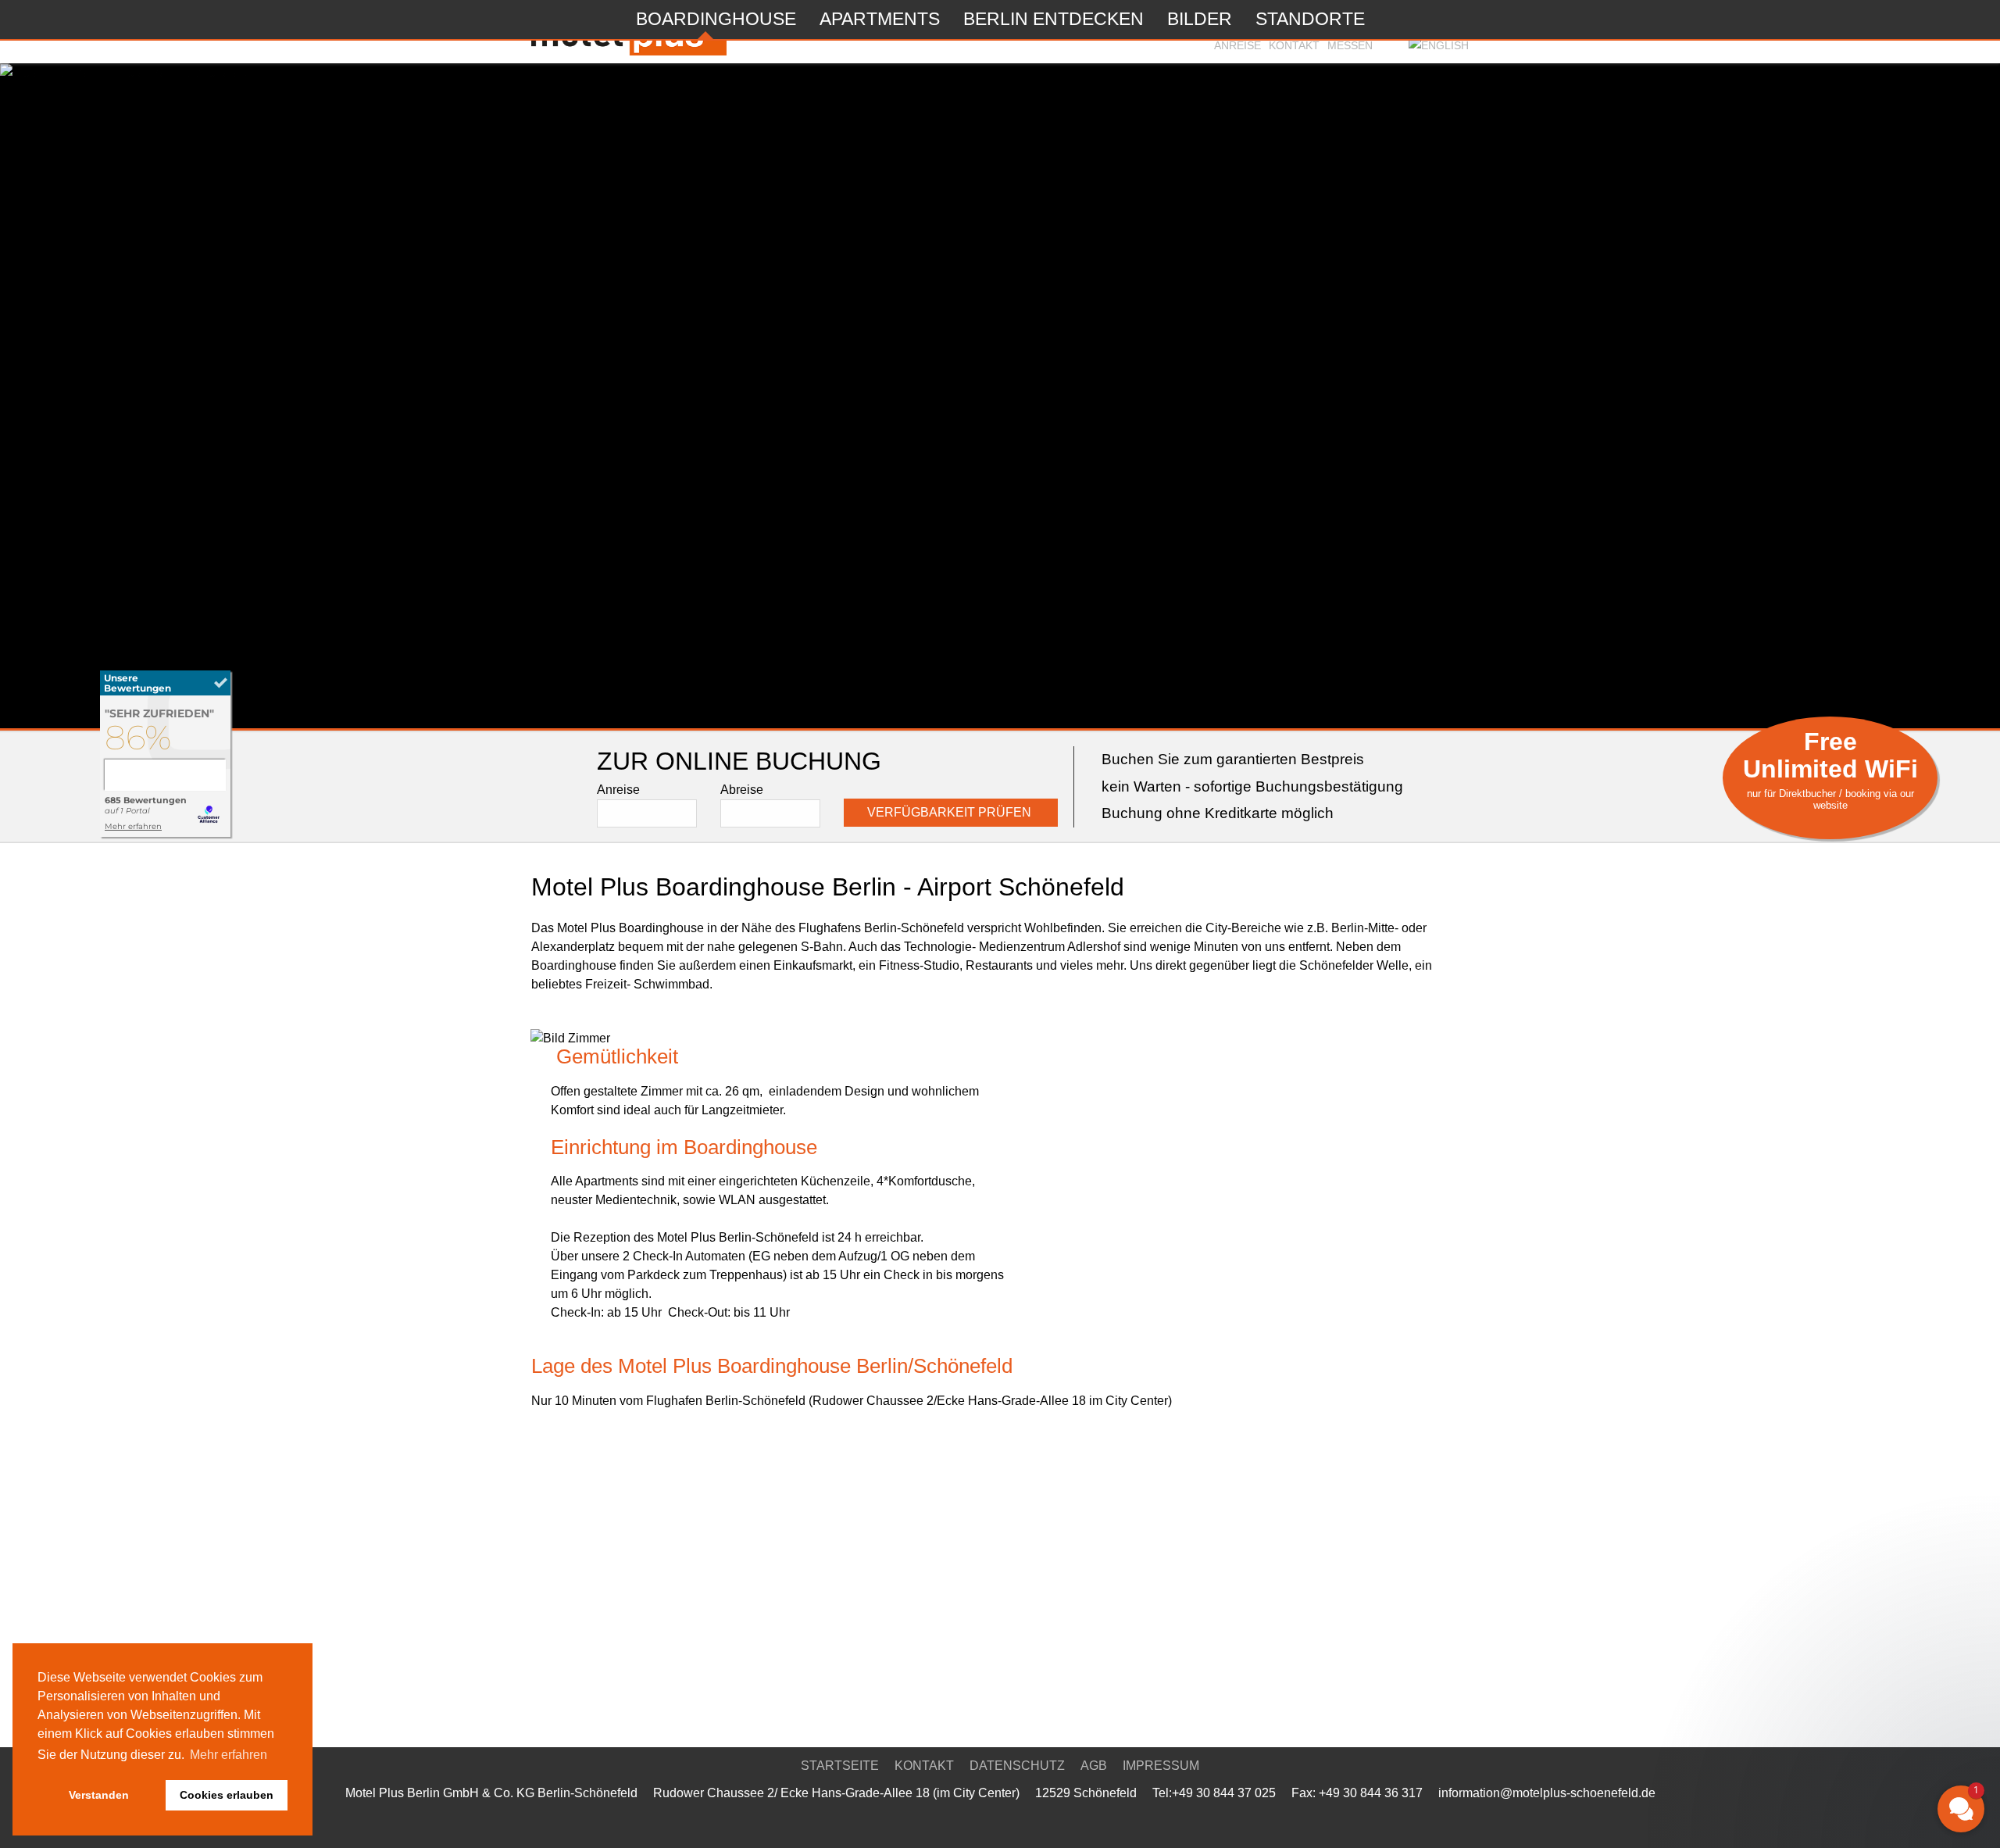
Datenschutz (1017, 1766)
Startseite (840, 1766)
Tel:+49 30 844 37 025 (1214, 1793)
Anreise (1237, 45)
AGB (1094, 1766)
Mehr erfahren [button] (229, 1755)
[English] (1439, 45)
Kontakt (1294, 45)
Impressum (1161, 1766)
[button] (1867, 1691)
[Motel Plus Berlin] (166, 835)
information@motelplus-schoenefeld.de (1547, 1793)
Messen (1350, 45)
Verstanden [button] (99, 1795)
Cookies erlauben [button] (227, 1795)
